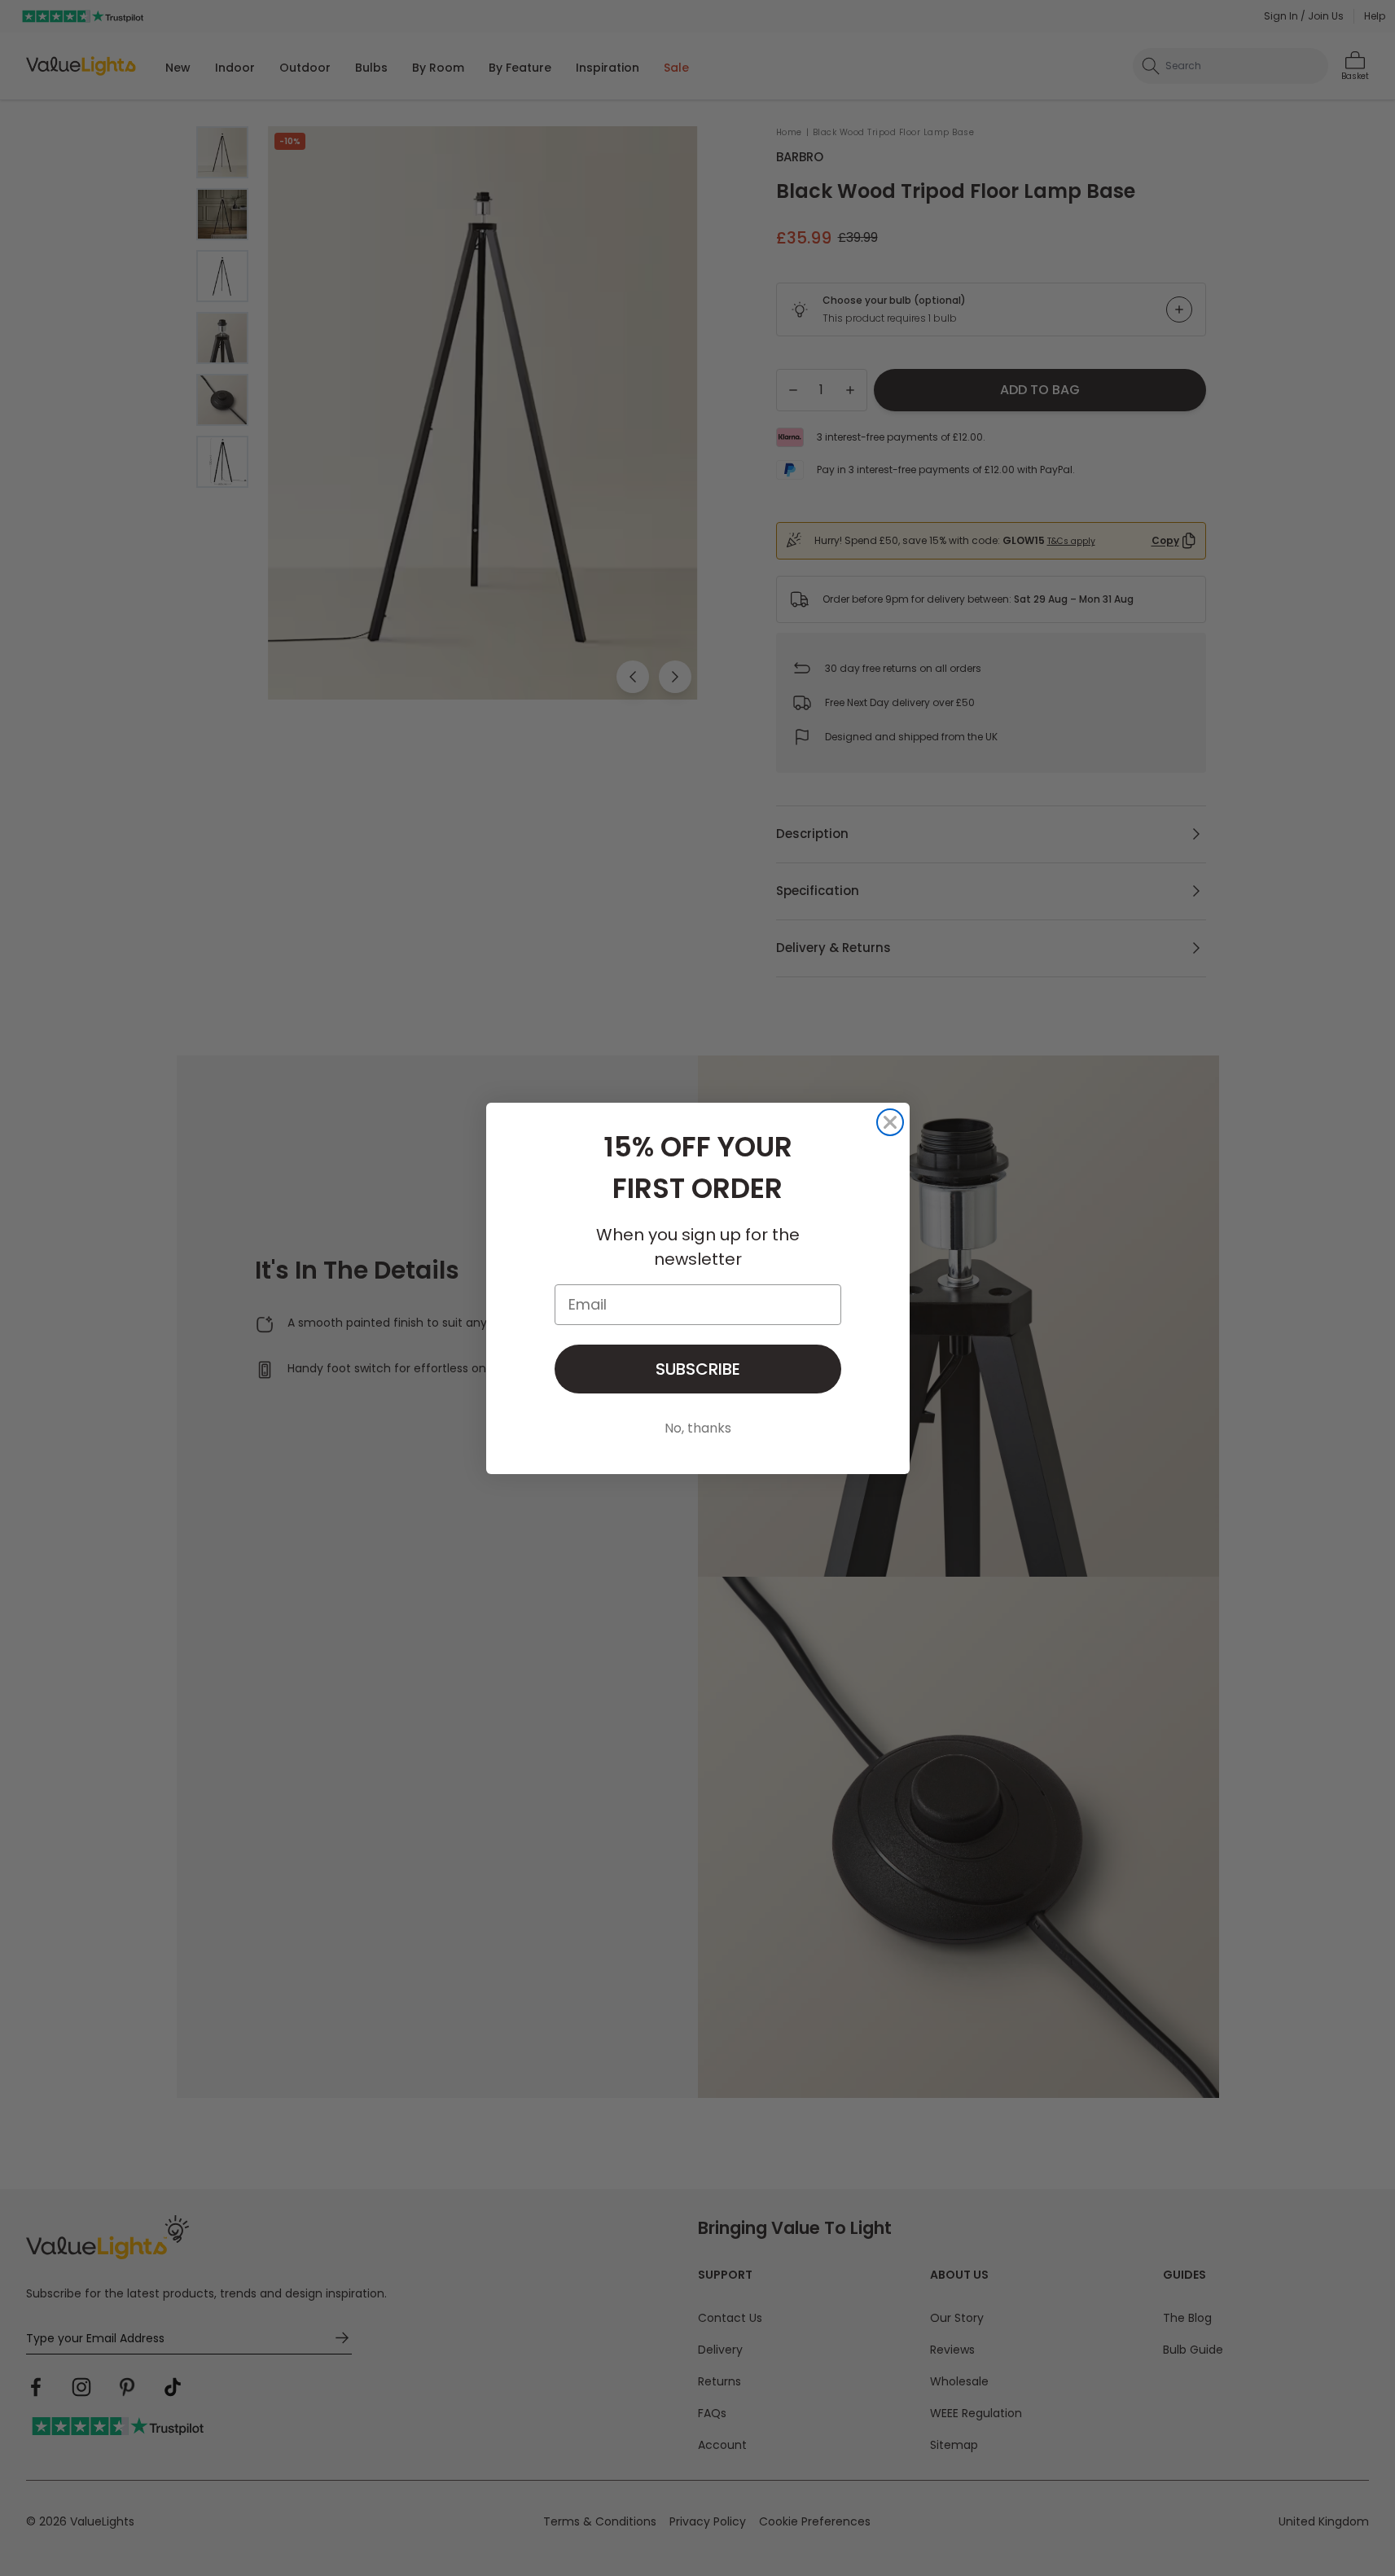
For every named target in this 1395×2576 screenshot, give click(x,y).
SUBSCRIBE (698, 1369)
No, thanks (698, 1428)
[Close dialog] (890, 1122)
